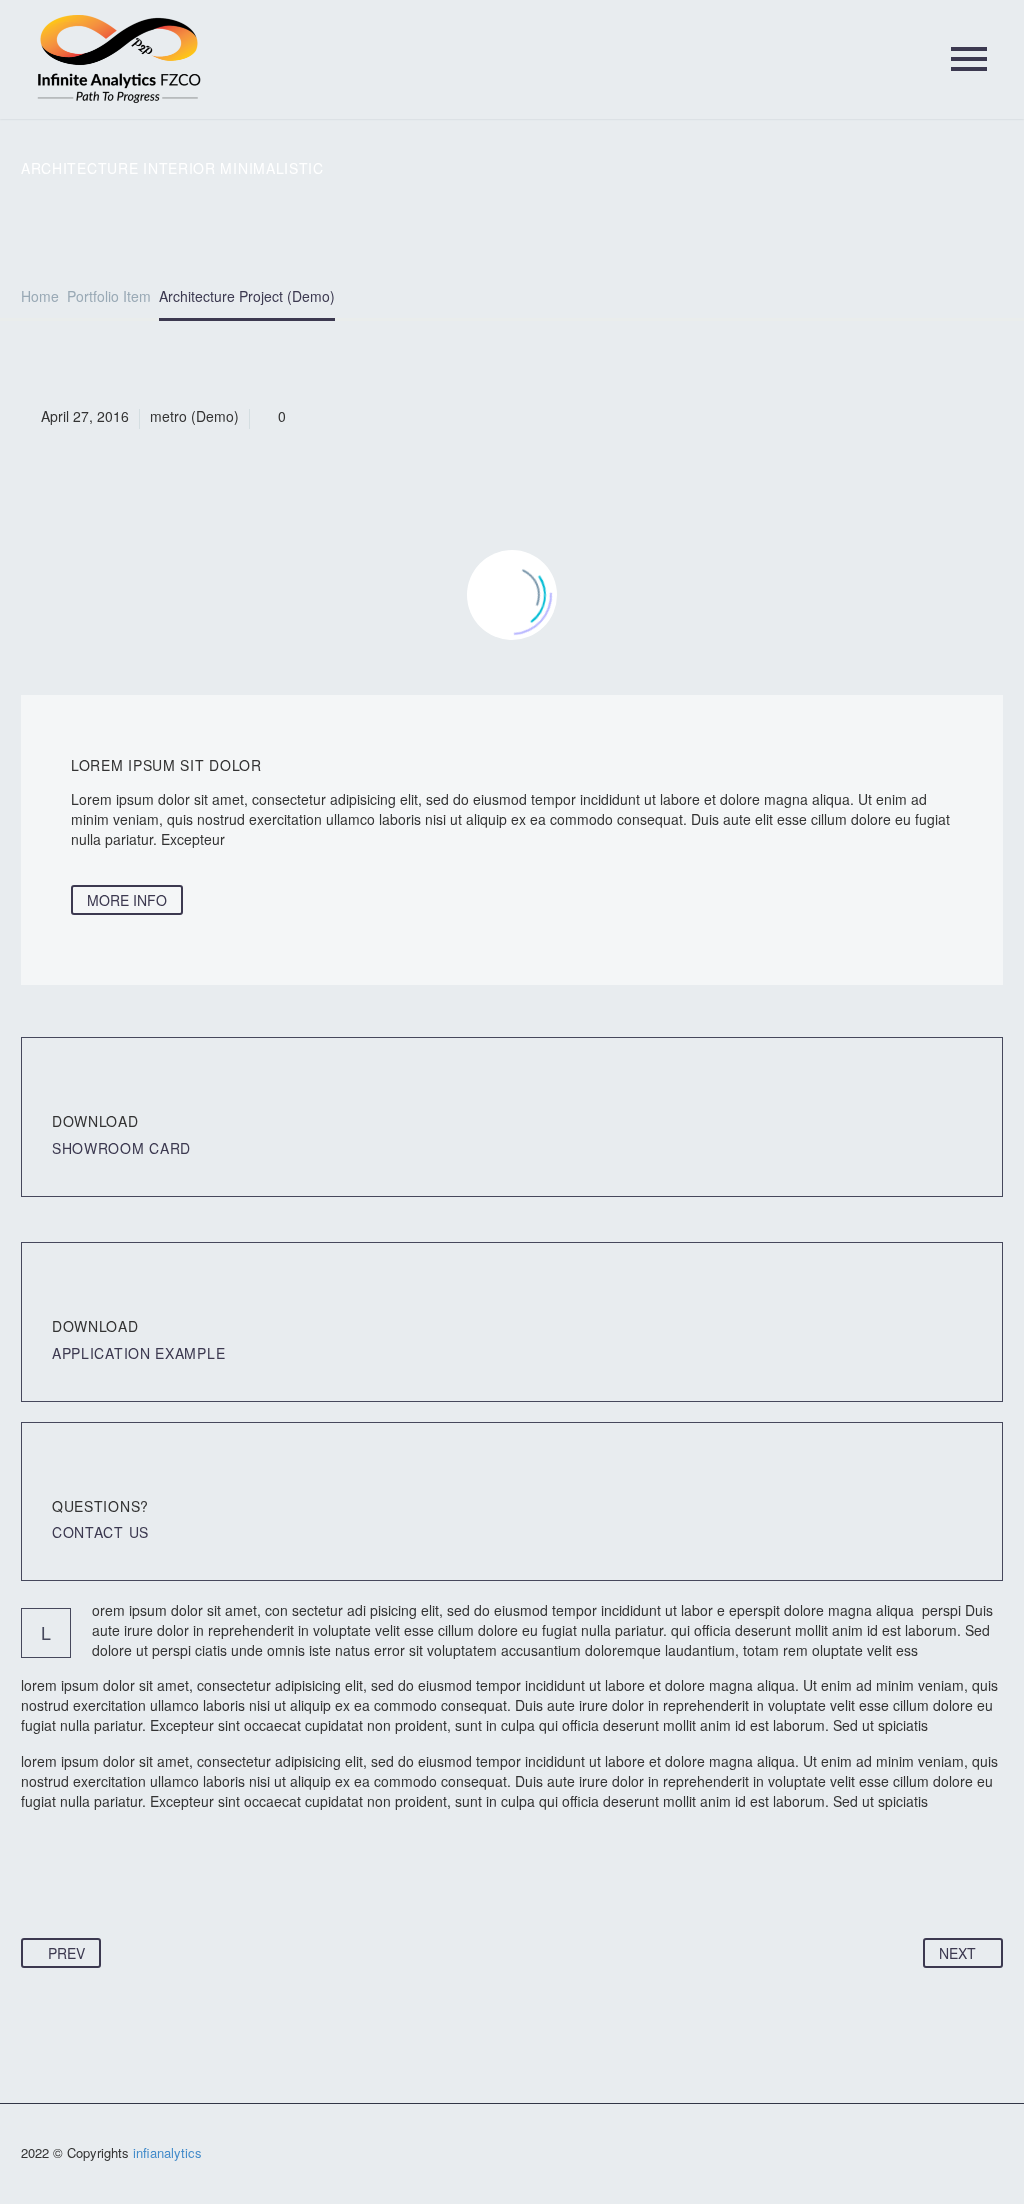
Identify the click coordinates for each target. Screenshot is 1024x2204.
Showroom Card (121, 1148)
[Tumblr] (152, 1876)
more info (127, 900)
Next (957, 1953)
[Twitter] (76, 1876)
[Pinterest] (114, 1876)
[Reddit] (228, 1876)
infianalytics (167, 2152)
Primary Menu (969, 59)
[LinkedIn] (190, 1876)
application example (138, 1353)
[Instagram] (997, 2155)
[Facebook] (38, 1876)
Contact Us (100, 1532)
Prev (66, 1953)
